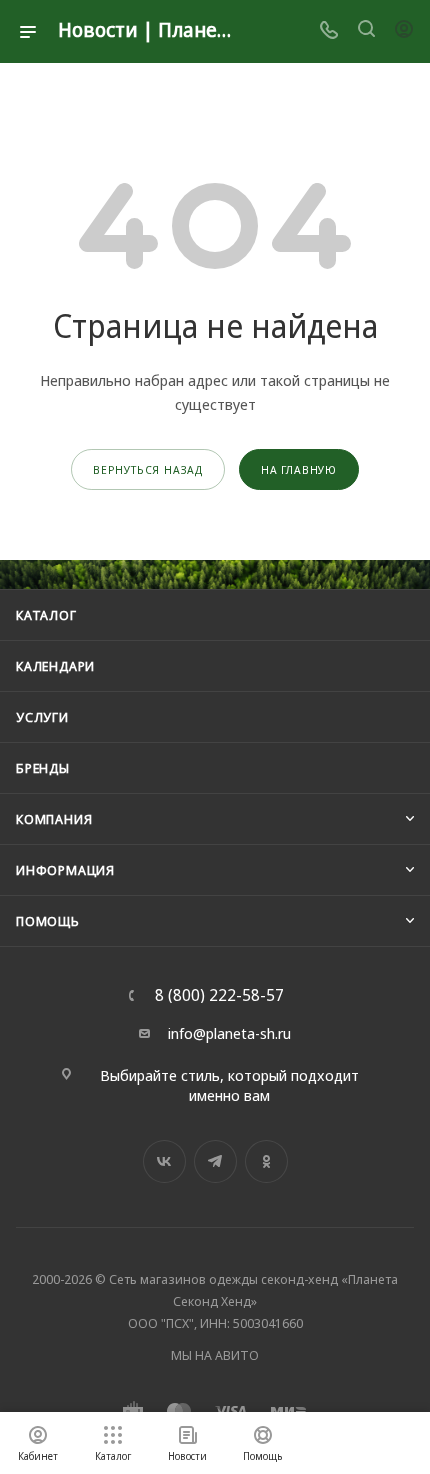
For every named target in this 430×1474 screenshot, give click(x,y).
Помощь (48, 921)
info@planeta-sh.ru (229, 1033)
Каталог (46, 615)
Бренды (43, 768)
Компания (54, 819)
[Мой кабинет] (404, 31)
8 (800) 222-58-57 (219, 995)
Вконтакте (164, 1161)
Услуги (42, 717)
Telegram (215, 1161)
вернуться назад (148, 469)
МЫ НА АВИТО (215, 1355)
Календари (55, 666)
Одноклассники (266, 1161)
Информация (65, 870)
